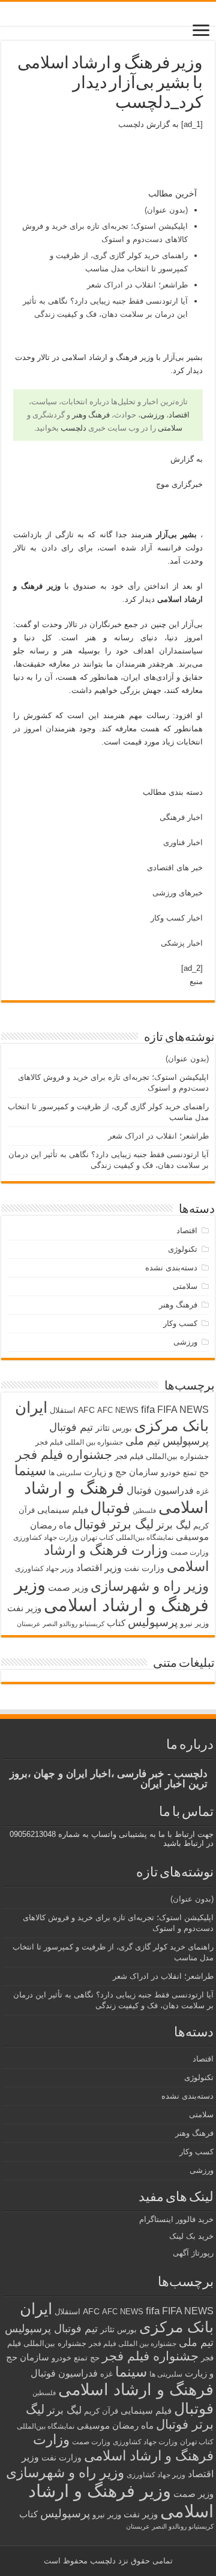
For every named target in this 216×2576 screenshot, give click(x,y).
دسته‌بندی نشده (171, 1268)
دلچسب (131, 124)
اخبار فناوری (183, 842)
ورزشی (152, 415)
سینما (30, 1470)
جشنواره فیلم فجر (64, 1455)
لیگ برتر (173, 1525)
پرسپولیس (153, 1622)
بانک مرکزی (172, 1425)
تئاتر (103, 1428)
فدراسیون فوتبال (160, 1490)
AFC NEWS (118, 1410)
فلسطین (144, 1511)
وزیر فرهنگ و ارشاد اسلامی (112, 1595)
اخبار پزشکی (182, 943)
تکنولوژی (183, 1249)
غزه (202, 1491)
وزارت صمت (190, 1552)
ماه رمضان (51, 1525)
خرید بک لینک (191, 2236)
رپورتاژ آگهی (193, 2253)
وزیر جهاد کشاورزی (44, 1569)
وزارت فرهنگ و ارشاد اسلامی (123, 2448)
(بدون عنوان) (166, 210)
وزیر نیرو (194, 1623)
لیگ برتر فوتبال (114, 1524)
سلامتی (170, 428)
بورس (122, 1428)
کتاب (116, 1623)
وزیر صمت (68, 1587)
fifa (148, 1410)
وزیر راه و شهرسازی (150, 1586)
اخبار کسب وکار (177, 918)
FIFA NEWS (183, 1409)
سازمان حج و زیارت (121, 1472)
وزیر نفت (24, 1608)
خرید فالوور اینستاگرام (176, 2219)
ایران (31, 1407)
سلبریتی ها (65, 1473)
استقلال (63, 1410)
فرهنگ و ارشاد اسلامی (136, 2390)
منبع (196, 981)
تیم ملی (143, 1441)
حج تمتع (196, 1472)
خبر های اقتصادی (175, 868)
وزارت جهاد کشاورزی (46, 1537)
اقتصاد (179, 415)
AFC (86, 1410)
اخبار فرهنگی (181, 817)
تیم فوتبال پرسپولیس (51, 2329)
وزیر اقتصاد (99, 1567)
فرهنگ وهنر (91, 415)
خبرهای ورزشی (178, 893)
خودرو (171, 1472)
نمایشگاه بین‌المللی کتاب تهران (127, 1537)
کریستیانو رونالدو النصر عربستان (61, 1624)
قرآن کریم (101, 2411)
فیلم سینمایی (63, 1510)
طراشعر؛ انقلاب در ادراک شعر (137, 285)
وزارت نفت (144, 1568)
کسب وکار (180, 1323)
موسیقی (192, 1537)
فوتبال (110, 1508)
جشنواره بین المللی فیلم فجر (79, 1442)
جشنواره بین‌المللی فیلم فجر (162, 1456)
